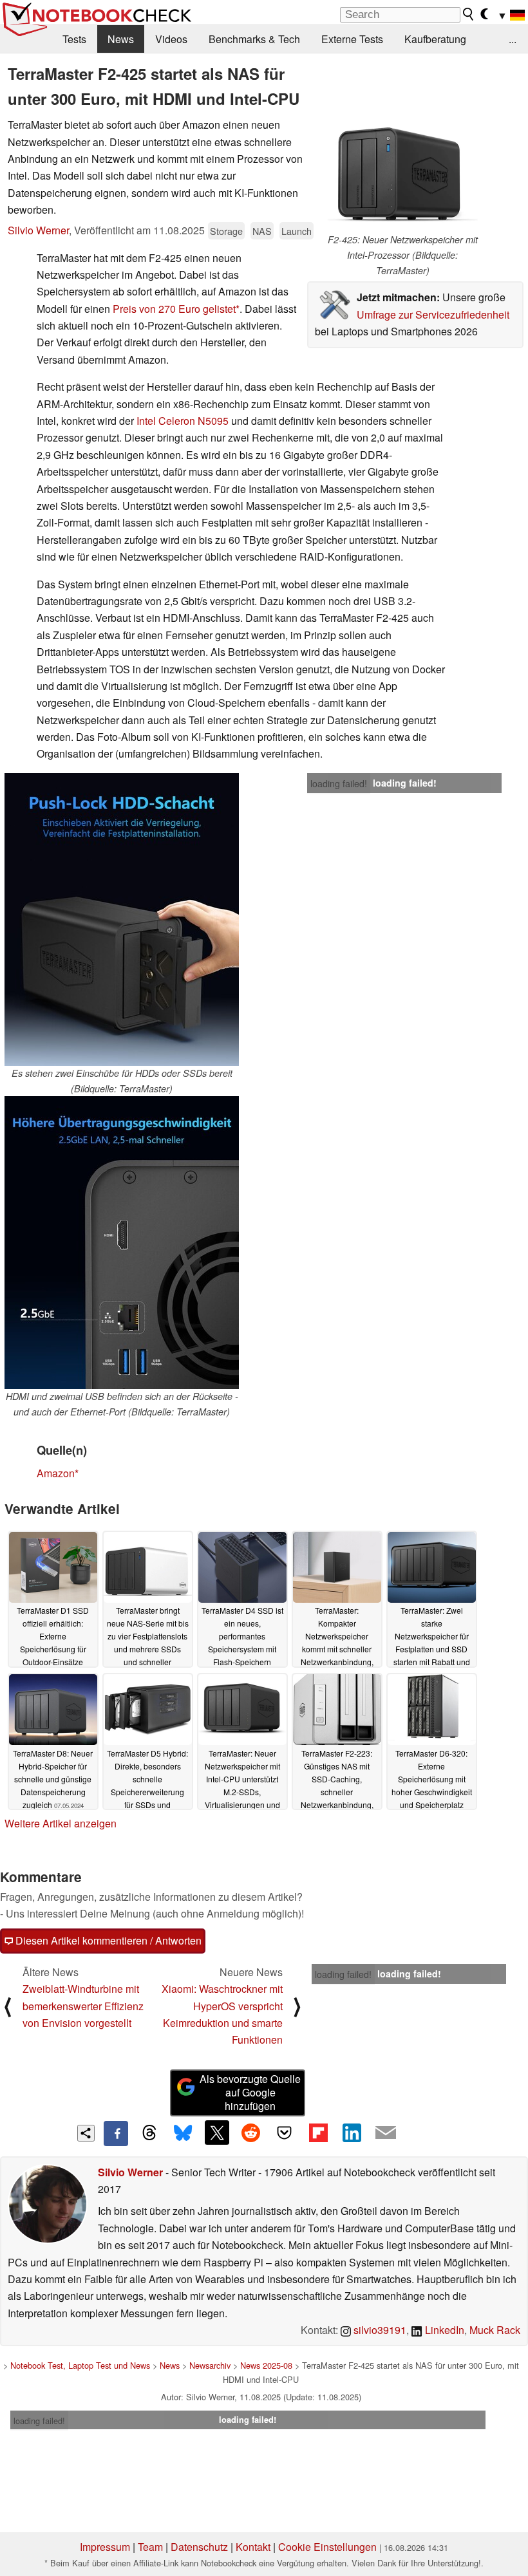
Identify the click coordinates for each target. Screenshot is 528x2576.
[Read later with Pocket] (285, 2133)
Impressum (105, 2547)
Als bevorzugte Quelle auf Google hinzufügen (250, 2092)
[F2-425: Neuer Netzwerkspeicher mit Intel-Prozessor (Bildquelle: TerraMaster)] (402, 174)
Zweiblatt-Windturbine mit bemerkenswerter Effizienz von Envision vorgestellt (83, 2006)
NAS (262, 231)
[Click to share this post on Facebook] (116, 2133)
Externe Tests (352, 39)
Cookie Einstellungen (327, 2547)
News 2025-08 (266, 2365)
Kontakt (253, 2547)
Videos (171, 39)
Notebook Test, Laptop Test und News (80, 2365)
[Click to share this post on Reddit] (250, 2133)
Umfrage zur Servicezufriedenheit (433, 314)
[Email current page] (386, 2133)
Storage (226, 231)
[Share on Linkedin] (352, 2133)
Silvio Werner (38, 230)
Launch (297, 231)
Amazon (56, 1473)
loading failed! (339, 783)
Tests (74, 39)
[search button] (469, 14)
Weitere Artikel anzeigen (61, 1823)
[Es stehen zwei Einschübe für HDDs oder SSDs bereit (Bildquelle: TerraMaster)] (122, 919)
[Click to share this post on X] (217, 2133)
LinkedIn (443, 2330)
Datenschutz (199, 2547)
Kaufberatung (435, 39)
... (513, 39)
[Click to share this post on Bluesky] (183, 2133)
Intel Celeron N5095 (183, 421)
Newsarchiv (210, 2365)
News (121, 39)
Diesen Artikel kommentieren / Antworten (107, 1940)
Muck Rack (495, 2330)
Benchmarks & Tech (254, 39)
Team (150, 2547)
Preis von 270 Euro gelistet (174, 309)
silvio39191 (379, 2330)
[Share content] (86, 2133)
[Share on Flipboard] (318, 2133)
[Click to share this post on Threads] (149, 2133)
